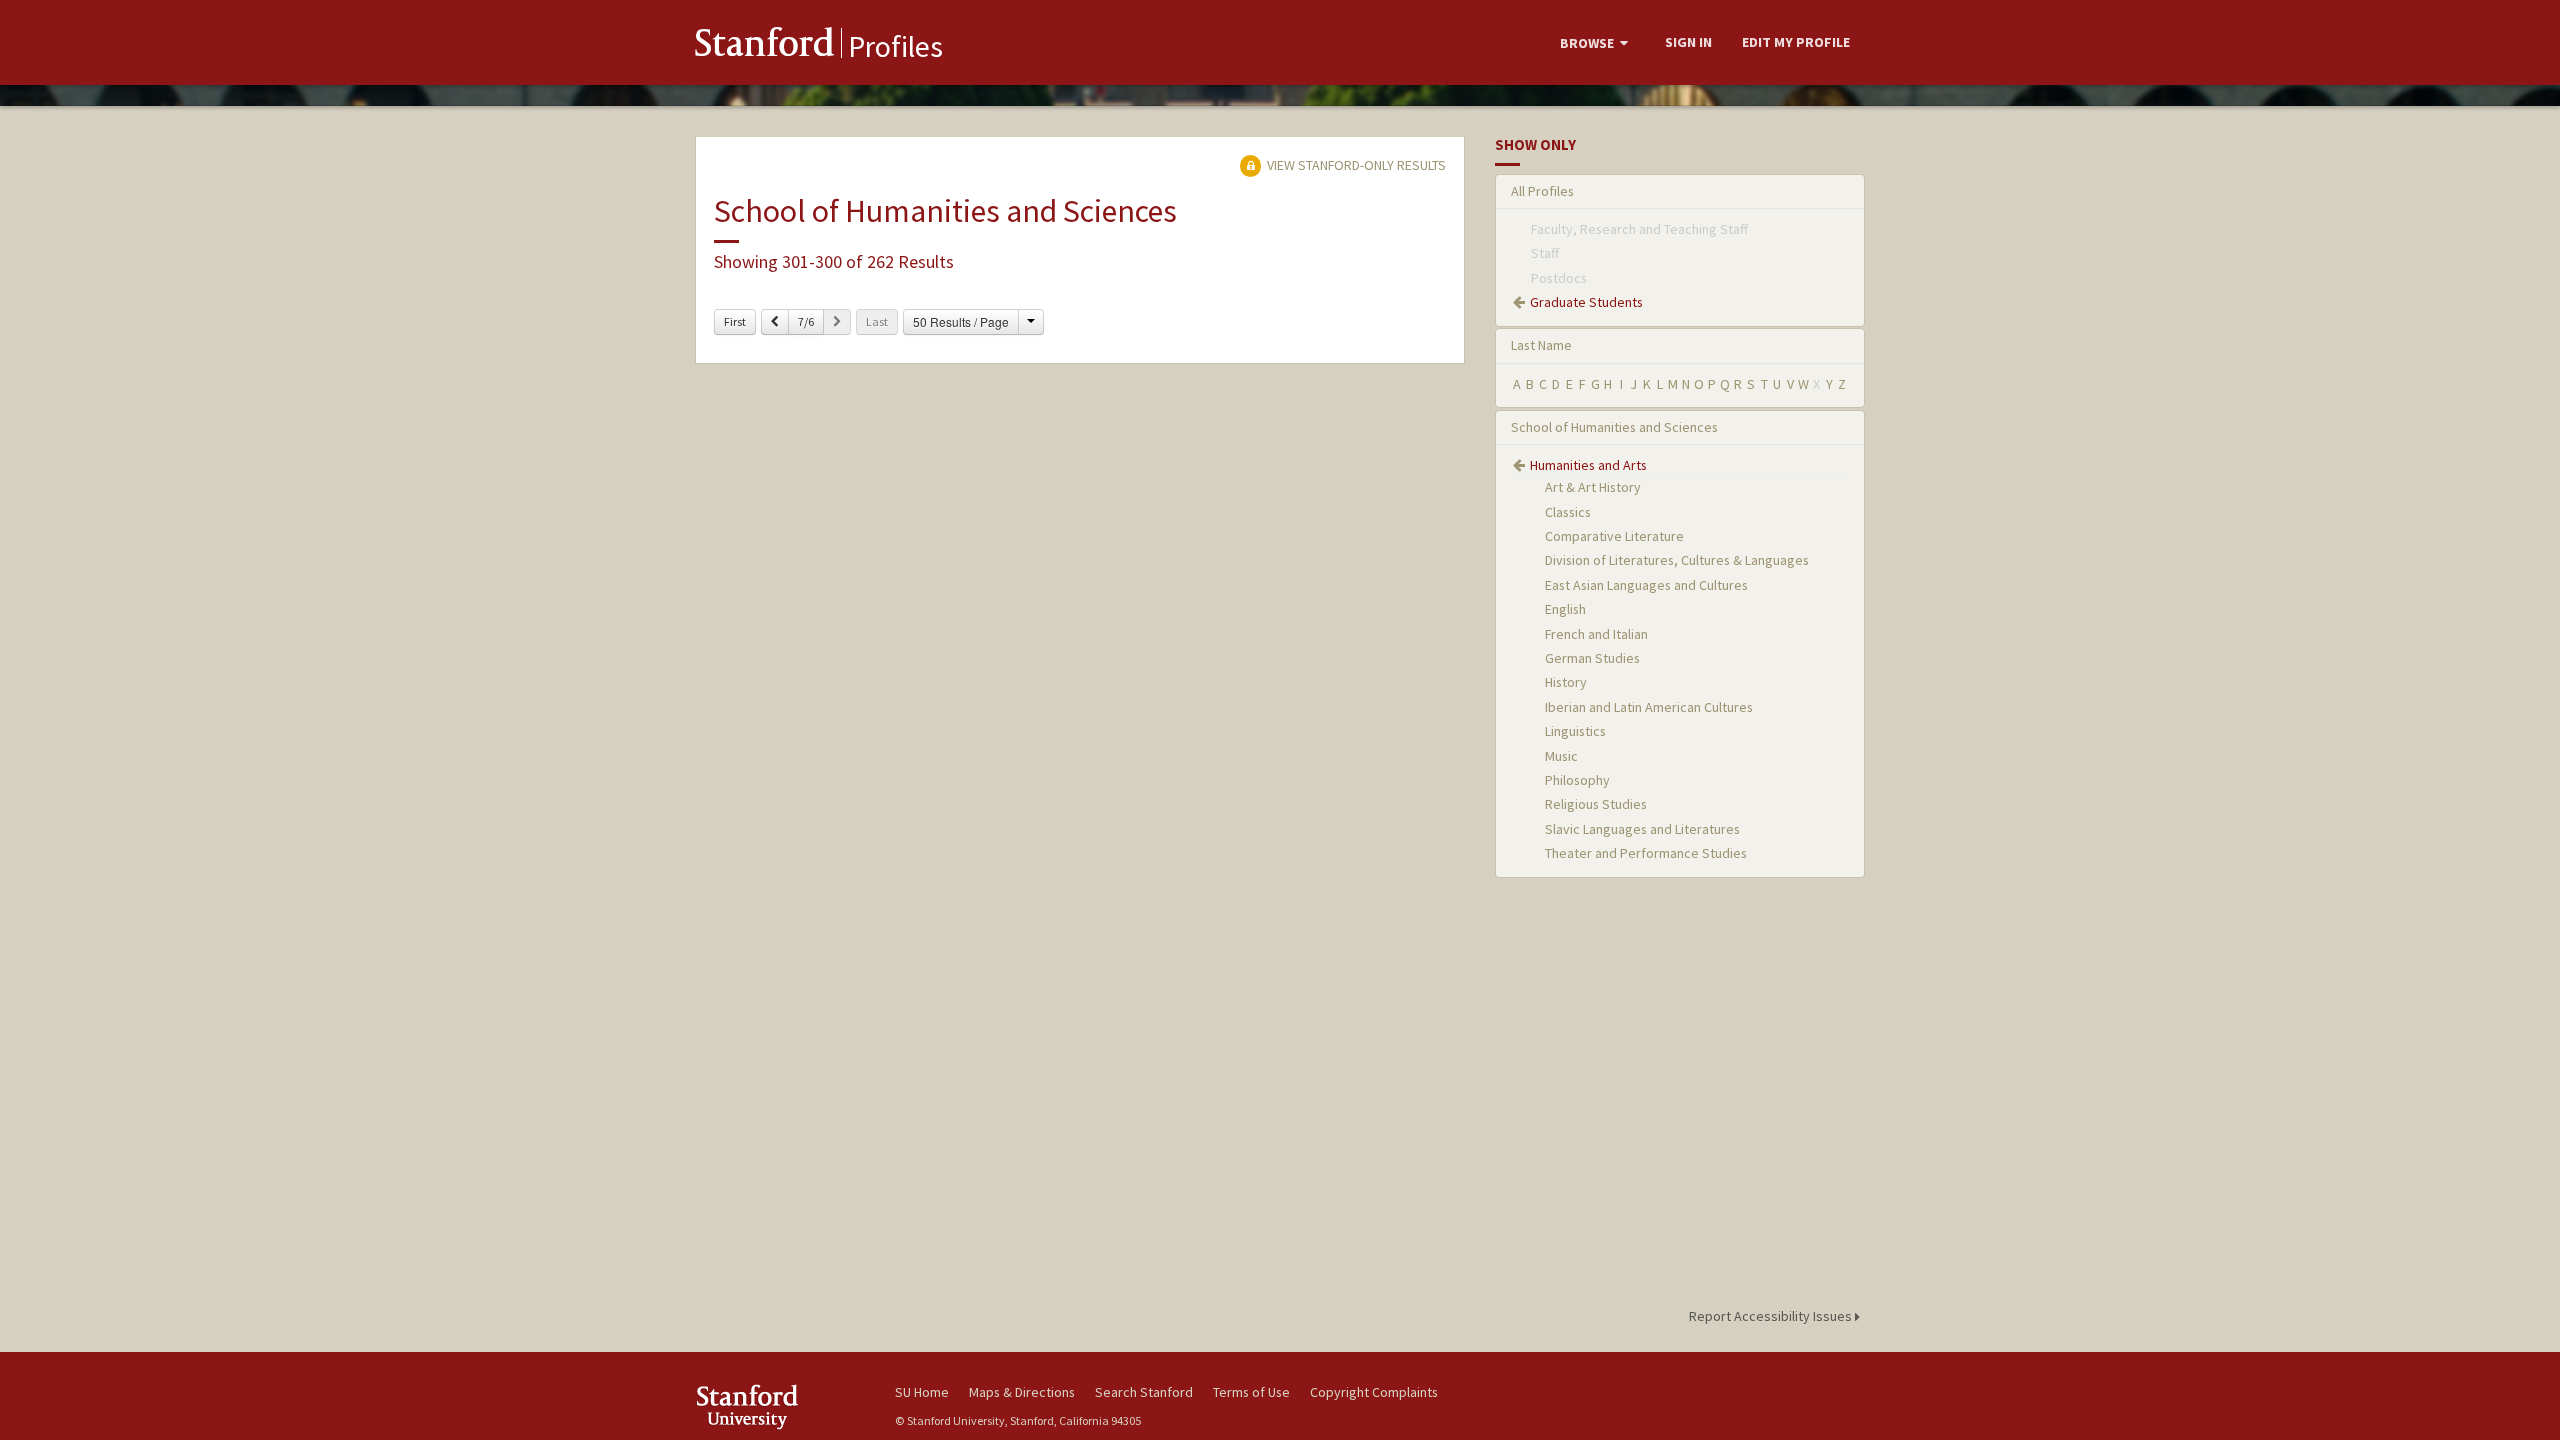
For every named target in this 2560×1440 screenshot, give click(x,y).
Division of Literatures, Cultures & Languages (1677, 560)
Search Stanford (1144, 1392)
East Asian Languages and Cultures (1646, 585)
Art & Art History (1593, 487)
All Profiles (1542, 191)
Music (1561, 756)
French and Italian (1596, 634)
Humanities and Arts (1588, 465)
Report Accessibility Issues (1772, 1316)
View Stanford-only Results (1355, 165)
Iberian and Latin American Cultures (1649, 707)
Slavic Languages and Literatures (1642, 829)
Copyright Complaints (1374, 1392)
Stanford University (780, 1406)
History (1566, 682)
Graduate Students (1586, 302)
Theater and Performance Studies (1646, 853)
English (1565, 609)
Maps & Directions (1022, 1392)
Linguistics (1575, 731)
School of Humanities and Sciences (1614, 427)
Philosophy (1577, 780)
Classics (1568, 512)
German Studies (1592, 658)
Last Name (1541, 345)
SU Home (922, 1392)
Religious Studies (1596, 804)
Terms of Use (1251, 1392)
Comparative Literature (1614, 536)
